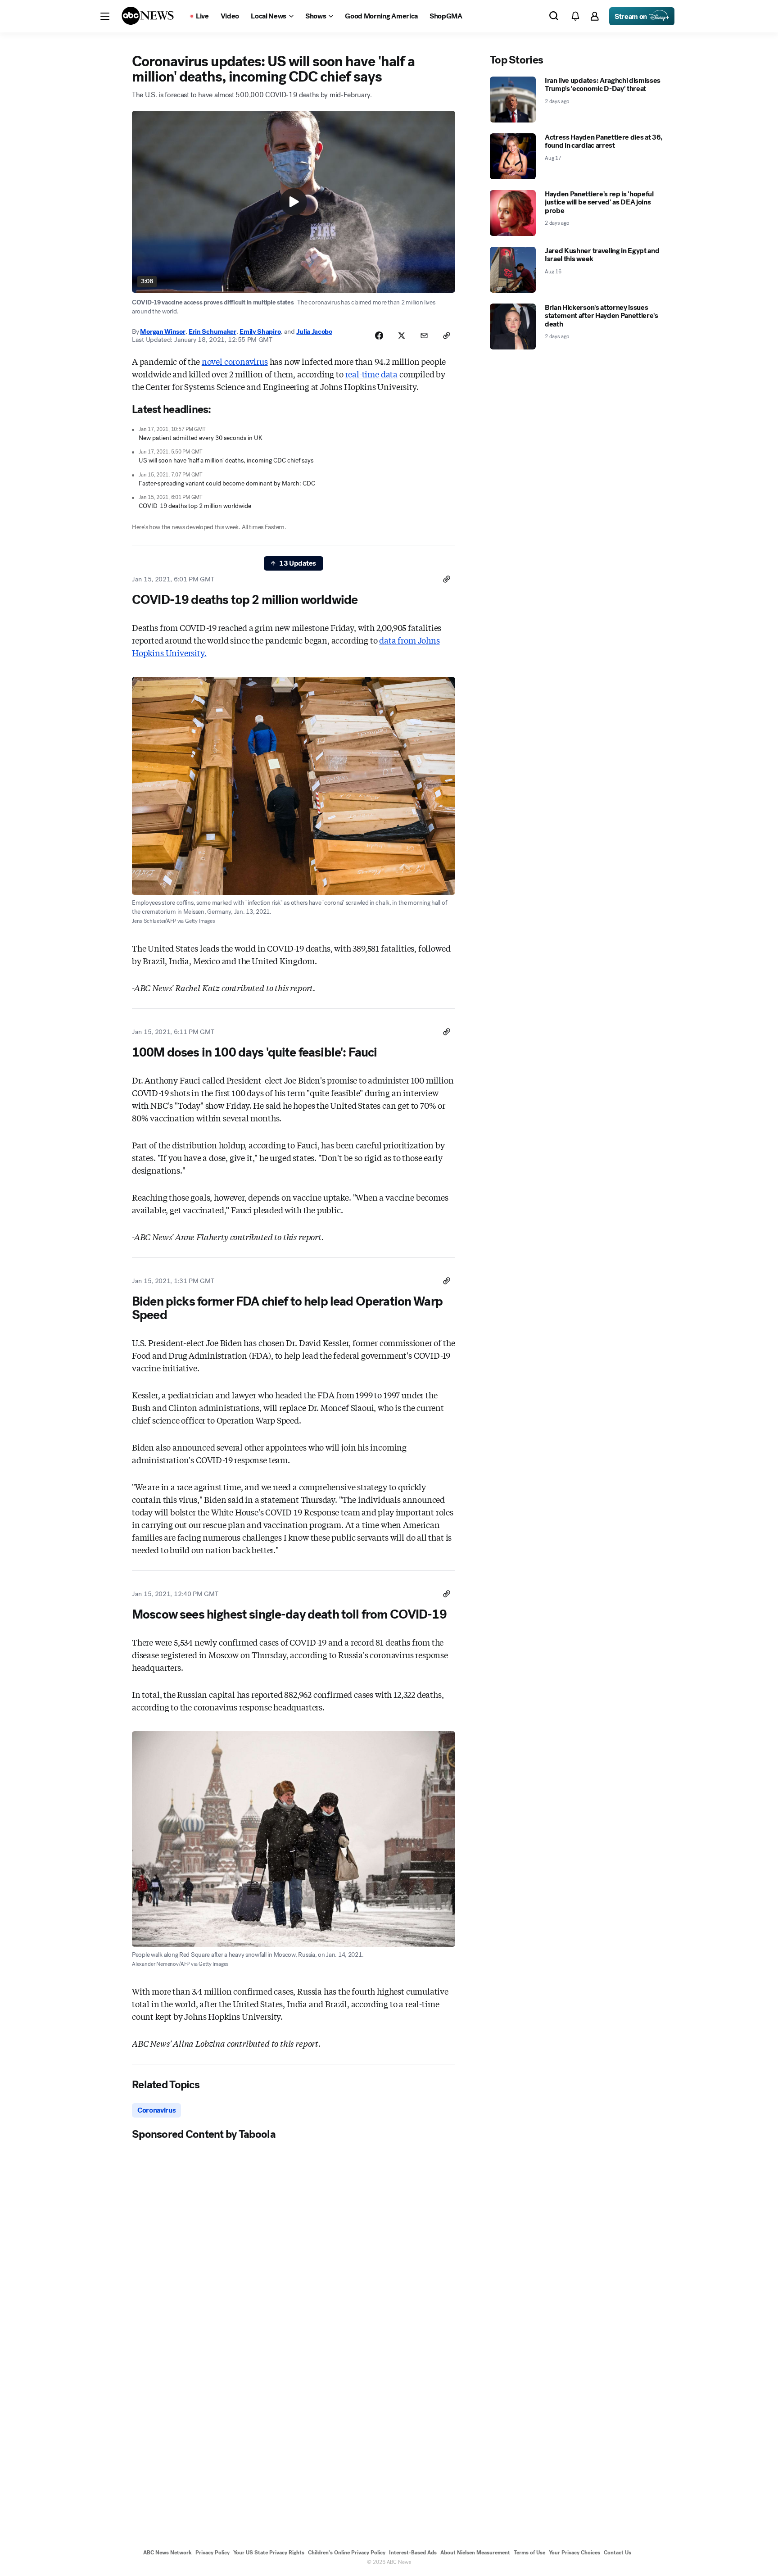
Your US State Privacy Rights (269, 2553)
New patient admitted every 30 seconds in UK (201, 438)
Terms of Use (529, 2553)
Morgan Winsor (163, 331)
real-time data (371, 374)
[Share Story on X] (402, 336)
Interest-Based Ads (413, 2553)
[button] (105, 16)
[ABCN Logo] (148, 16)
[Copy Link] (447, 336)
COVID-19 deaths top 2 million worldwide (195, 506)
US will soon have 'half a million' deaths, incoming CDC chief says (226, 460)
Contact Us (617, 2553)
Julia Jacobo (314, 331)
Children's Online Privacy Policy (347, 2553)
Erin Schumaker (213, 331)
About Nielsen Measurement (475, 2553)
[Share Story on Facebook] (379, 336)
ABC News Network (167, 2553)
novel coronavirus (235, 361)
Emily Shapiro (260, 331)
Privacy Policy (213, 2553)
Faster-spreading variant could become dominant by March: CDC (227, 483)
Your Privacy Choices (574, 2553)
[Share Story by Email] (424, 336)
